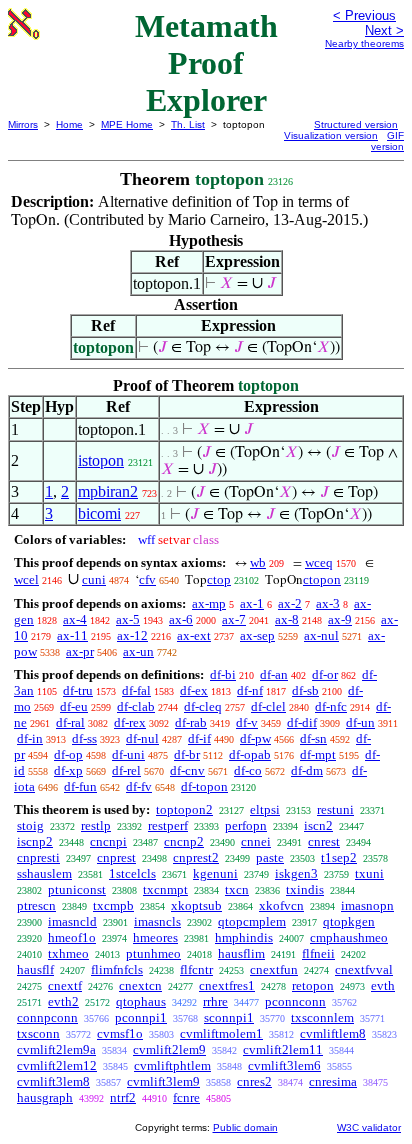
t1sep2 (339, 857)
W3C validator (369, 1127)
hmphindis (244, 937)
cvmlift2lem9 (169, 1049)
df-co (248, 770)
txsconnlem (322, 1017)
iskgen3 (296, 873)
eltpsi (265, 809)
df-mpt (318, 754)
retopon (313, 985)
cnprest (116, 857)
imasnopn (367, 905)
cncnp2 (184, 841)
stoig (30, 825)
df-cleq (203, 706)
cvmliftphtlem (172, 1065)
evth (383, 985)
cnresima (333, 1081)
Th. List (188, 124)
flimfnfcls (117, 969)
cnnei (256, 841)
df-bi (223, 674)
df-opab (250, 754)
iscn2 (318, 825)
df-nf (250, 690)
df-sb (305, 690)
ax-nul (321, 635)
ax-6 (181, 619)
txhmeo (68, 953)
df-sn (313, 738)
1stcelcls (132, 873)
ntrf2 (123, 1097)
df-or (325, 674)
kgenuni (215, 873)
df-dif (302, 722)
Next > (384, 30)
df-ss (84, 738)
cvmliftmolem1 (221, 1033)
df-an (274, 674)
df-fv (139, 786)
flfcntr (196, 969)
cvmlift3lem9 (163, 1081)
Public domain (245, 1127)
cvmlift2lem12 (57, 1065)
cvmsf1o (120, 1033)
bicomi (99, 513)
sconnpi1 (229, 1017)
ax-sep (257, 635)
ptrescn (36, 905)
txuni (369, 873)
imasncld (72, 921)
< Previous (364, 15)
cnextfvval (364, 969)
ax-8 (287, 619)
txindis (305, 889)
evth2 (63, 1001)
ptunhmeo (153, 953)
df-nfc (331, 706)
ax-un (138, 651)
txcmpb (113, 905)
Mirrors (23, 124)
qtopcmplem (252, 921)
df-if (199, 738)
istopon (101, 460)
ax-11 (72, 635)
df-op (68, 754)
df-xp (68, 770)
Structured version (356, 124)
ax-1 (252, 603)
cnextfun (274, 969)
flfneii (318, 953)
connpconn (47, 1017)
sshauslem (44, 873)
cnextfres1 (227, 985)
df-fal (136, 690)
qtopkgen (349, 921)
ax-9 (340, 619)
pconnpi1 (141, 1017)
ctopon (322, 579)
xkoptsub (196, 905)
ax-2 (290, 603)
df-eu (74, 706)
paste (270, 857)
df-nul (142, 738)
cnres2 (254, 1081)
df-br (187, 754)
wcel (26, 579)
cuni (94, 579)
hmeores (155, 937)
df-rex (130, 722)
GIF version (387, 141)
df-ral (70, 722)
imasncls (157, 921)
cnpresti (38, 857)
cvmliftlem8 (333, 1033)
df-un (360, 722)
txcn (237, 889)
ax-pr (80, 651)
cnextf (65, 985)
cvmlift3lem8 (53, 1081)
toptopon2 (184, 809)
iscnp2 (35, 841)
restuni (335, 809)
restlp (96, 825)
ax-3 (328, 603)
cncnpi (108, 841)
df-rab (191, 722)
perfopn (246, 825)
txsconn (38, 1033)
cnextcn (140, 985)
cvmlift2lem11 (283, 1049)
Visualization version (331, 135)
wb (258, 562)
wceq (319, 562)
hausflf (35, 969)
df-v (247, 722)
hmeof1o (72, 937)
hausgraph (45, 1097)
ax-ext (194, 635)
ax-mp (209, 603)
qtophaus (141, 1001)
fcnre (186, 1097)
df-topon (204, 786)
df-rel (126, 770)
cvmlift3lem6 (284, 1065)
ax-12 (132, 635)
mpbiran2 (108, 491)
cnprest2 (196, 857)
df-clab (136, 706)
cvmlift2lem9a (56, 1049)
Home (69, 124)
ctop (219, 579)
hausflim (241, 953)
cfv (147, 579)
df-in (30, 738)
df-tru (78, 690)
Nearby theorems (364, 43)
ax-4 (75, 619)
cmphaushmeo (349, 937)
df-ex (194, 690)
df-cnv (187, 770)
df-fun (80, 786)
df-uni (128, 754)
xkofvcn (281, 905)
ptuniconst (77, 889)
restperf (168, 825)
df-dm (307, 770)
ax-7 (234, 619)
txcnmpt (165, 889)
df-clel (268, 706)
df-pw (255, 738)
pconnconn (295, 1001)
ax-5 (128, 619)
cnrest (324, 841)
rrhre (215, 1001)
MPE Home (127, 124)
